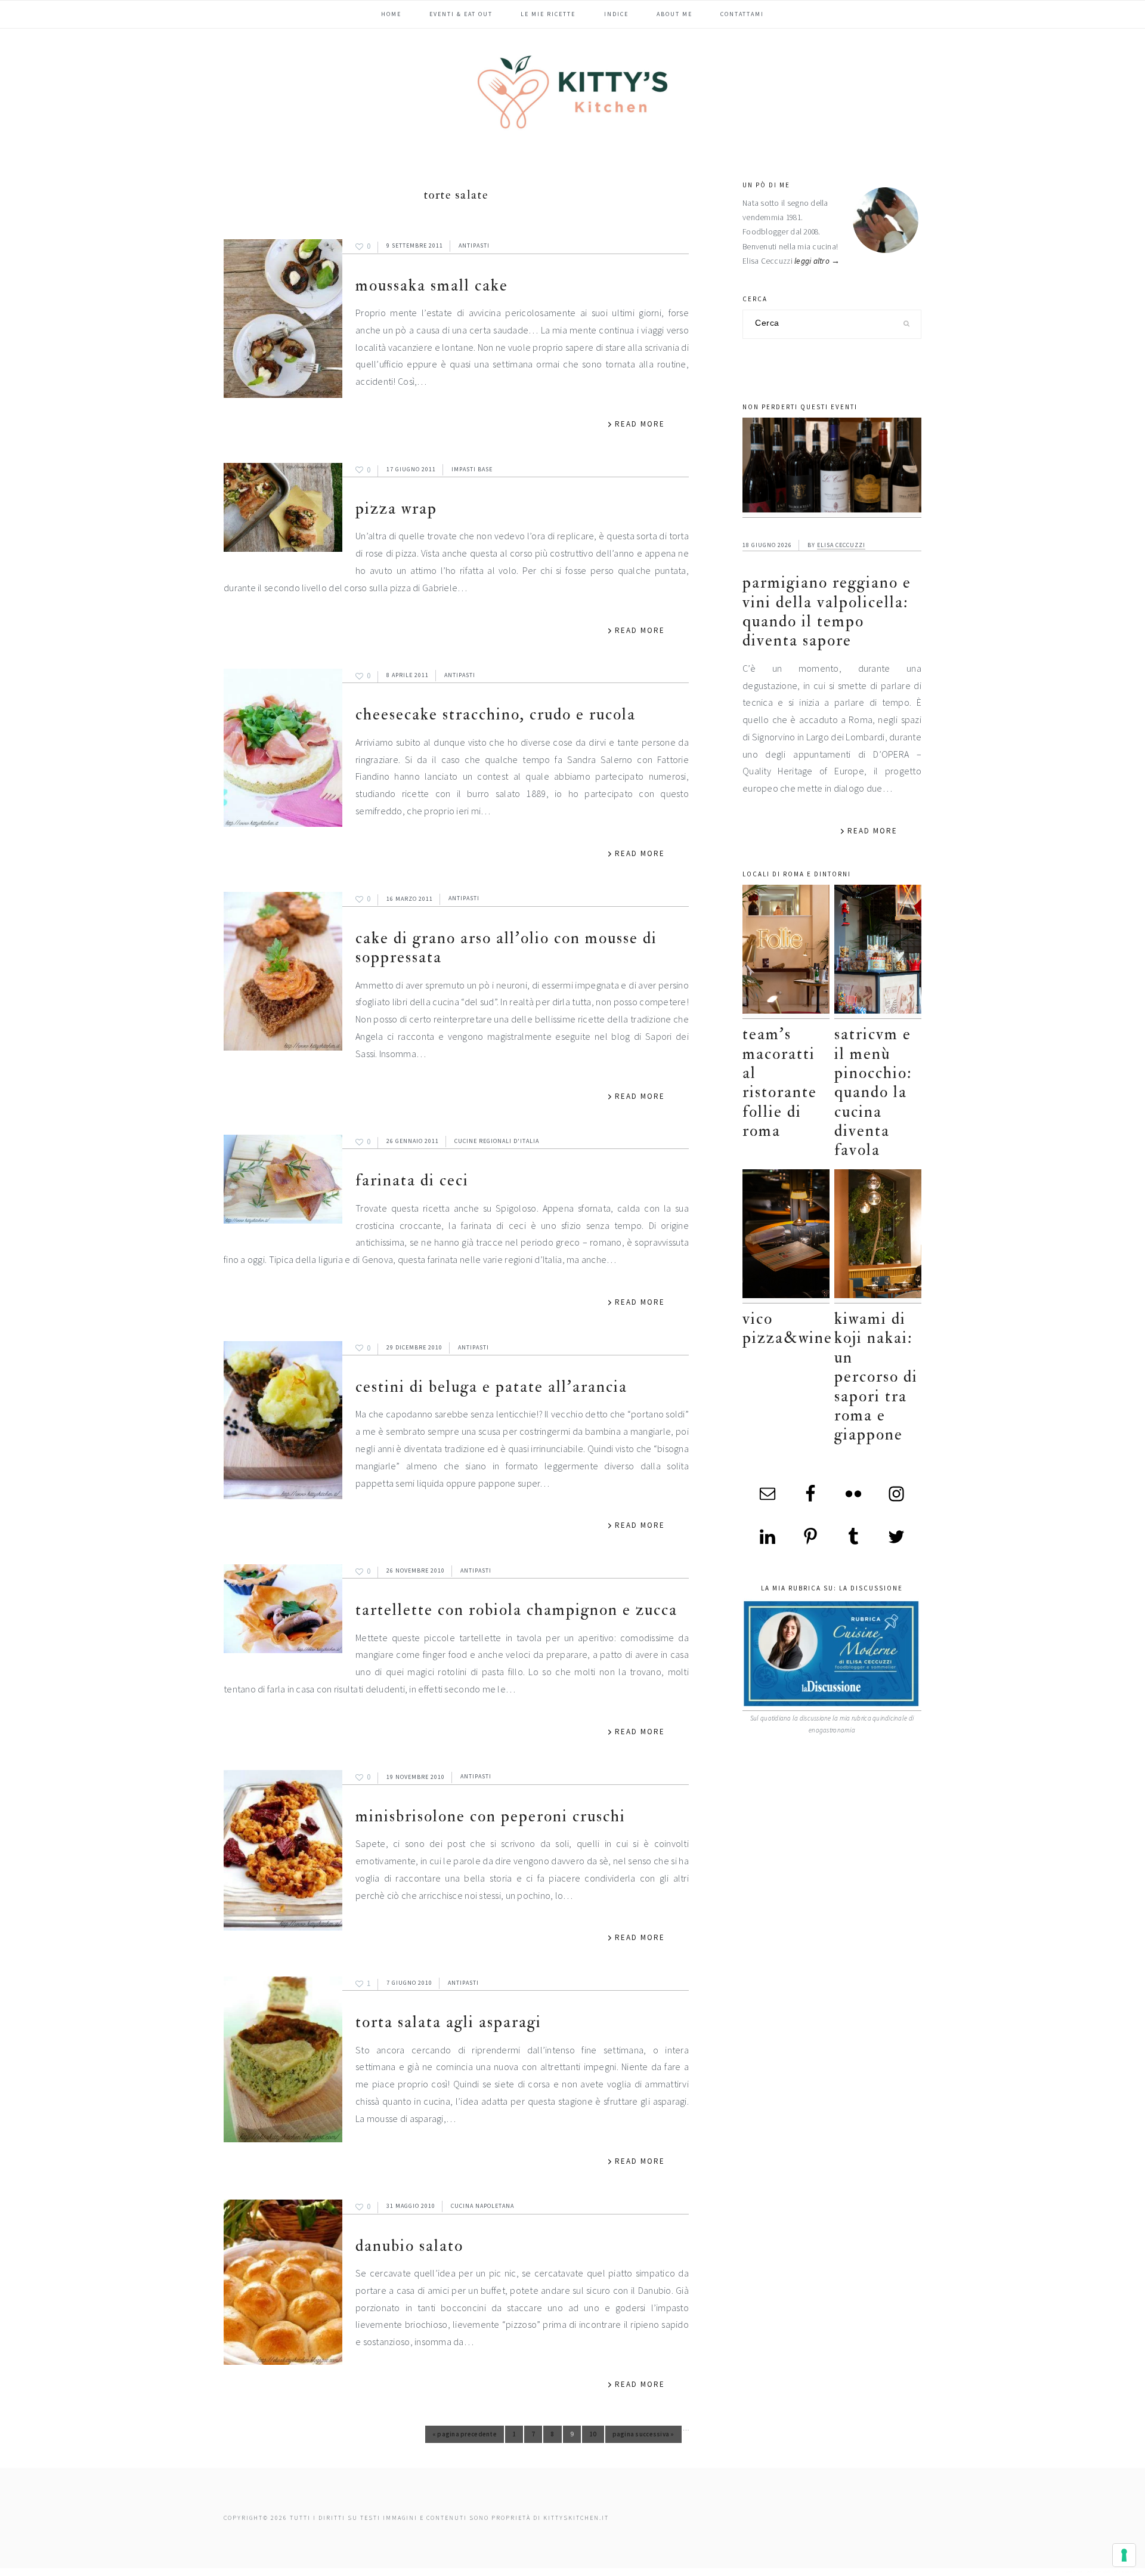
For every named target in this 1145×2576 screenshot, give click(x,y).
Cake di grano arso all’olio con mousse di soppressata (506, 948)
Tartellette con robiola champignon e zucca (516, 1610)
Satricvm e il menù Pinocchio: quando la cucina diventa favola (873, 1092)
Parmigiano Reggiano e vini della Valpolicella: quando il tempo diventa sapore (827, 611)
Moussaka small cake (432, 285)
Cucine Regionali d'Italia (497, 1141)
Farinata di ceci (412, 1180)
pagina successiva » (643, 2436)
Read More (640, 424)
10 (597, 2436)
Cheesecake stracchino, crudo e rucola (496, 714)
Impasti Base (472, 469)
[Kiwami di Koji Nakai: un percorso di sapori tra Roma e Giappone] (878, 1236)
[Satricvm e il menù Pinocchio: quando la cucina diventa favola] (878, 952)
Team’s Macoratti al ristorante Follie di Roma (780, 1082)
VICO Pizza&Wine (787, 1328)
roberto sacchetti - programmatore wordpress (1104, 2572)
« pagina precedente (465, 2436)
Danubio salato (409, 2246)
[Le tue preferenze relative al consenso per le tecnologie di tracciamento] (1124, 2555)
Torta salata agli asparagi (448, 2022)
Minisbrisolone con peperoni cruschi (491, 1816)
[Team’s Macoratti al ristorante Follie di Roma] (786, 952)
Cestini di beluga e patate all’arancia (491, 1387)
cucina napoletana (482, 2206)
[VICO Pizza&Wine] (786, 1236)
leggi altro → (817, 261)
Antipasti (474, 245)
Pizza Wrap (396, 509)
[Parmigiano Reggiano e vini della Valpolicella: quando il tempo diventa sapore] (832, 468)
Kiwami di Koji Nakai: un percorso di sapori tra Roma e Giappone (876, 1377)
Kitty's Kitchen (572, 92)
